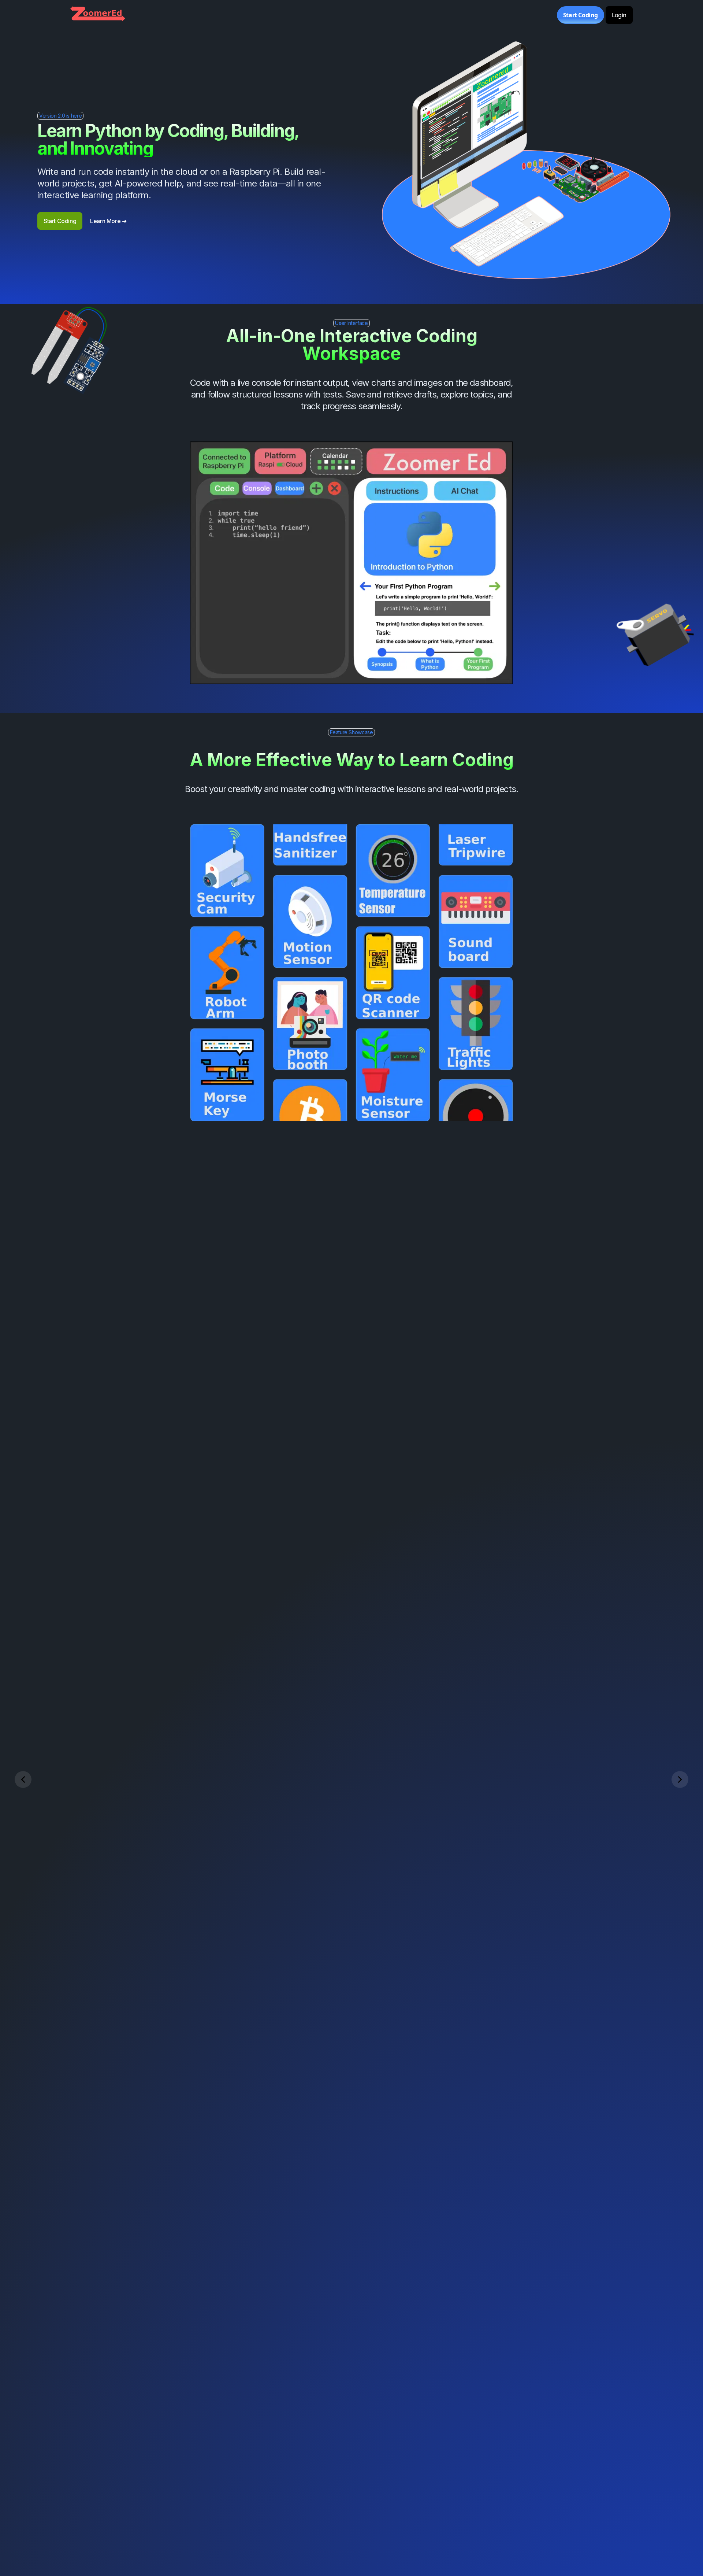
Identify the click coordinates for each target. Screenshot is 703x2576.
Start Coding (581, 15)
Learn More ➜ (108, 221)
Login (619, 15)
